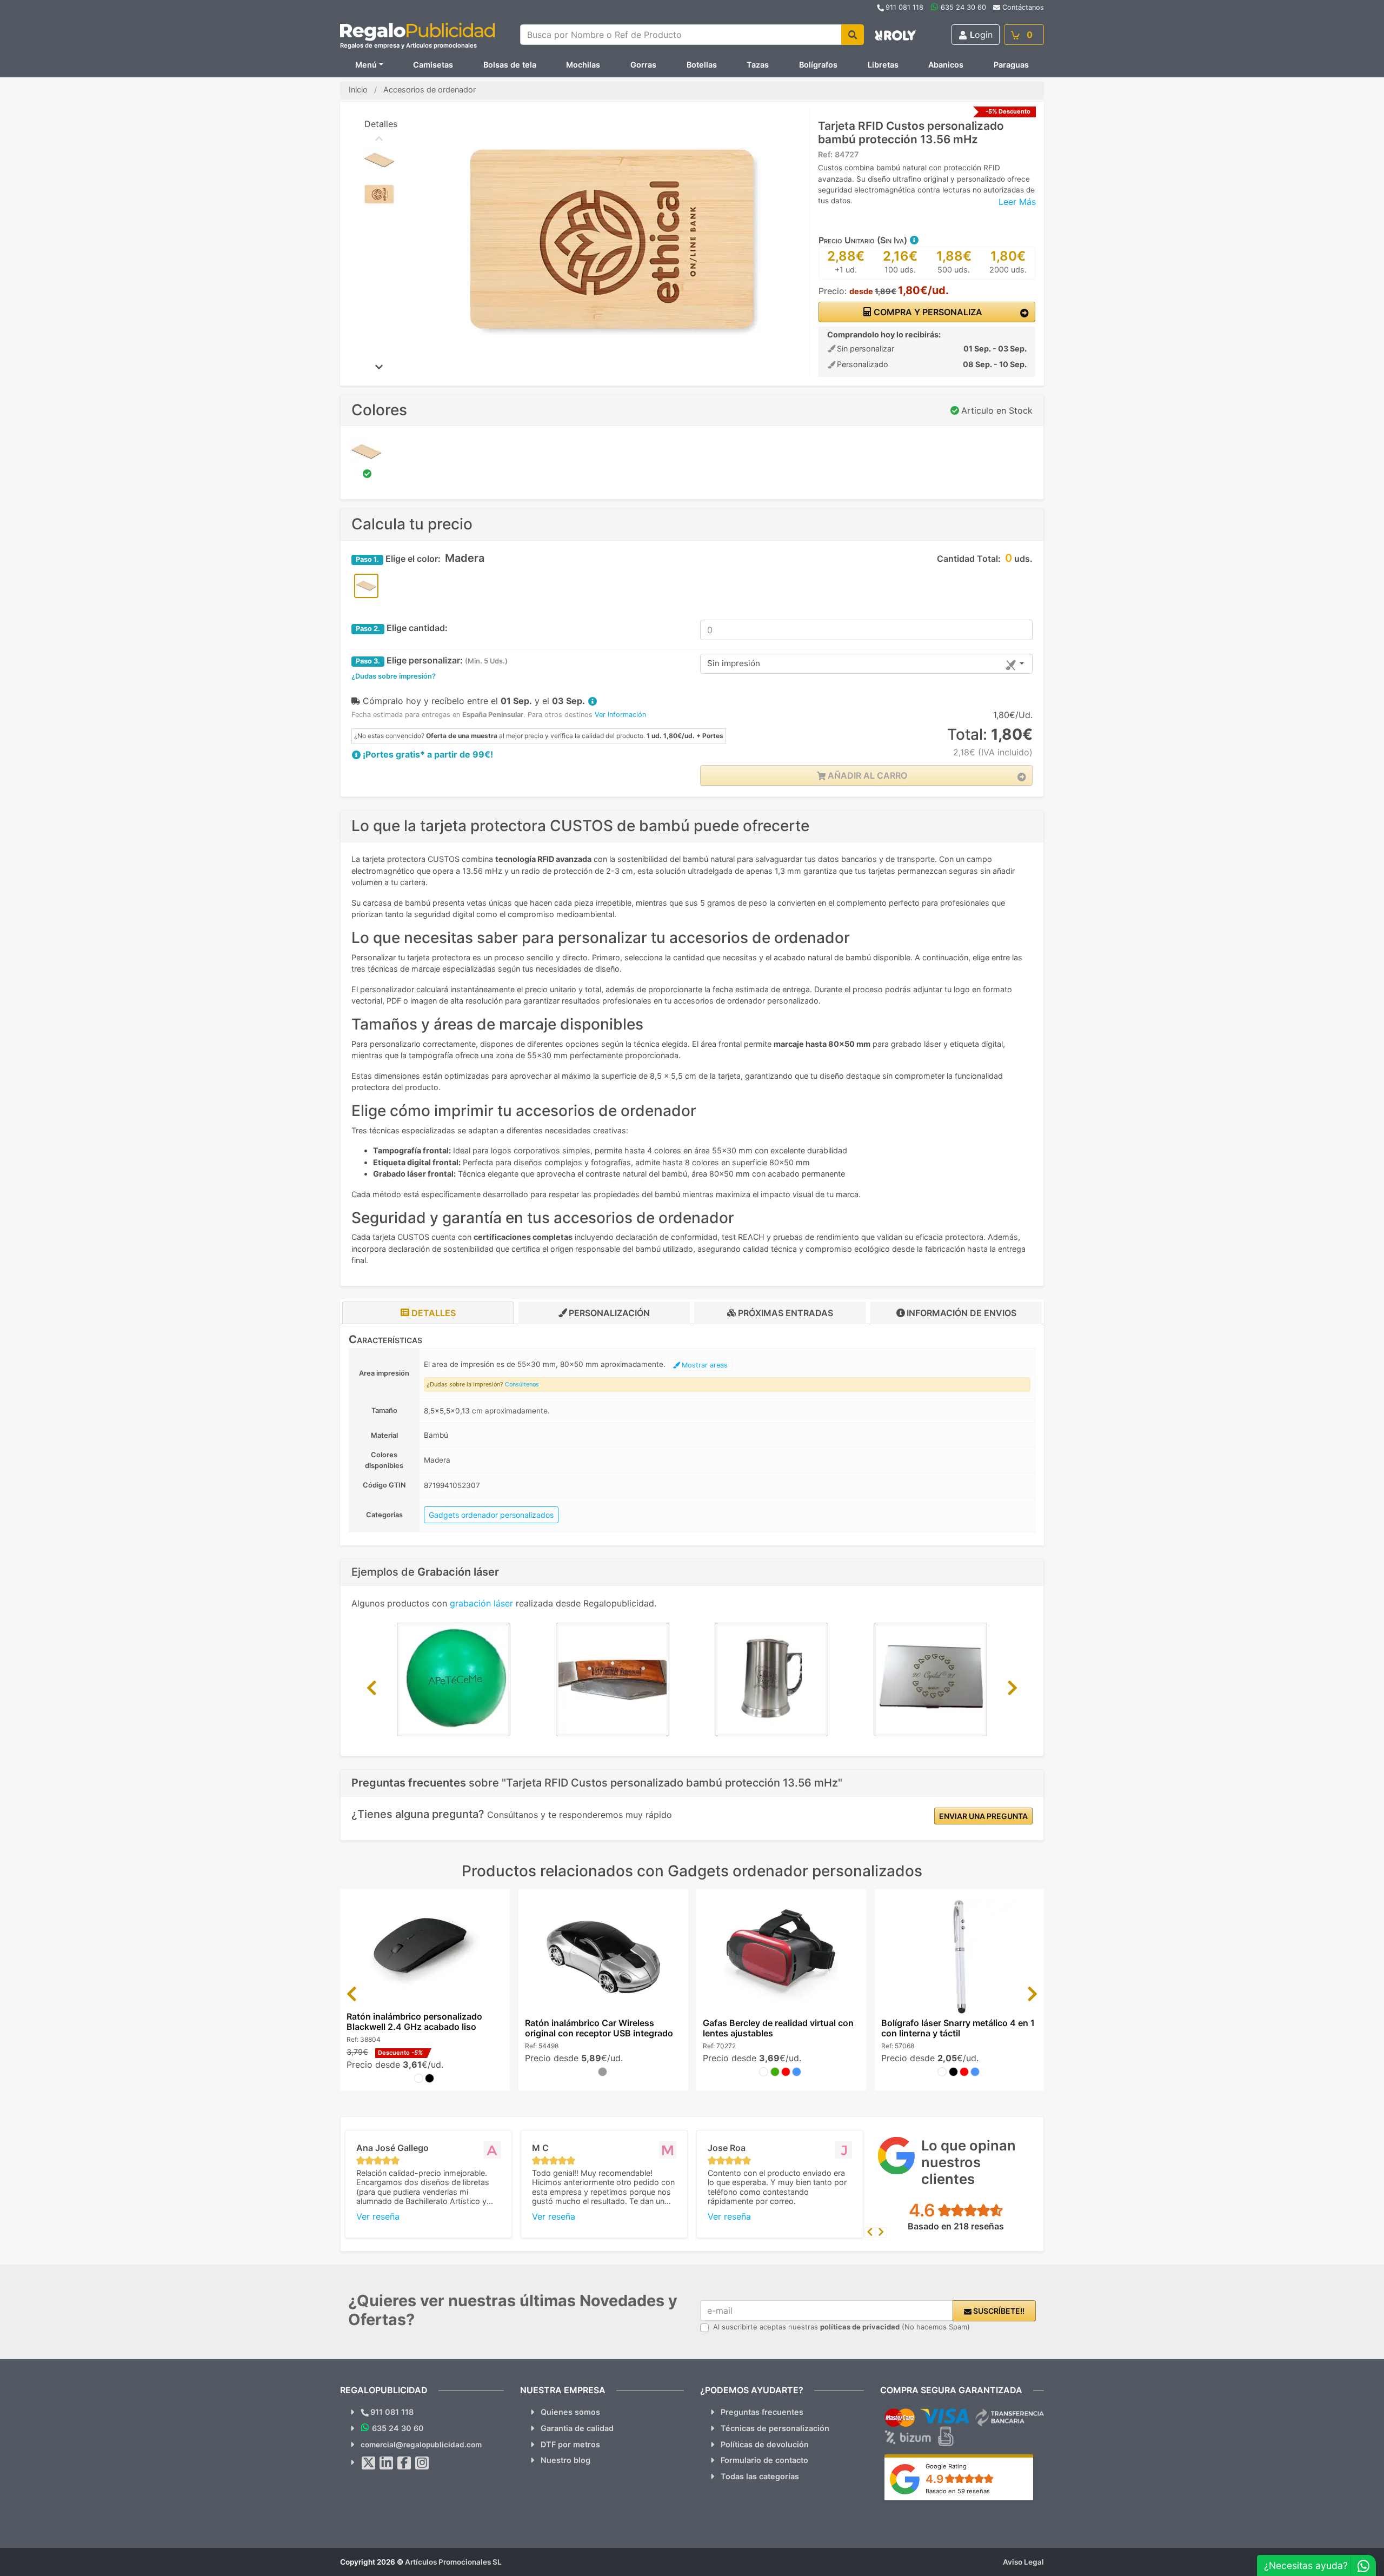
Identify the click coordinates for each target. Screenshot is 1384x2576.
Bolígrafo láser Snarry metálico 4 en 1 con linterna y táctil (958, 2028)
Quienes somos (570, 2412)
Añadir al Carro (866, 775)
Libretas (883, 65)
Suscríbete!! (998, 2311)
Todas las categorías (760, 2476)
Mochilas (583, 65)
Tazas (758, 65)
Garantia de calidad (577, 2428)
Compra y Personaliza (927, 312)
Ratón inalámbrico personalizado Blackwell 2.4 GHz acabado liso (414, 2021)
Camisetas (433, 65)
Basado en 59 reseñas (958, 2491)
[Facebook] (404, 2463)
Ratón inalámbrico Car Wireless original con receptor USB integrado (599, 2028)
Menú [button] (366, 65)
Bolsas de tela (510, 65)
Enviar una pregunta (983, 1816)
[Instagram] (422, 2463)
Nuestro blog (565, 2460)
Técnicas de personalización (775, 2428)
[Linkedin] (387, 2463)
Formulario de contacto (764, 2460)
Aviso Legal (1023, 2562)
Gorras (643, 65)
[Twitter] (369, 2463)
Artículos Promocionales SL (453, 2562)
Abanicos (946, 65)
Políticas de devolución (765, 2444)
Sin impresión (734, 663)
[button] (914, 240)
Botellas (702, 65)
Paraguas (1011, 65)
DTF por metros (570, 2444)
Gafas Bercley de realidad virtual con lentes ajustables (778, 2028)
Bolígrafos (818, 65)
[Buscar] (853, 35)
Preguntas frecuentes (762, 2412)
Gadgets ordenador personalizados (491, 1515)
